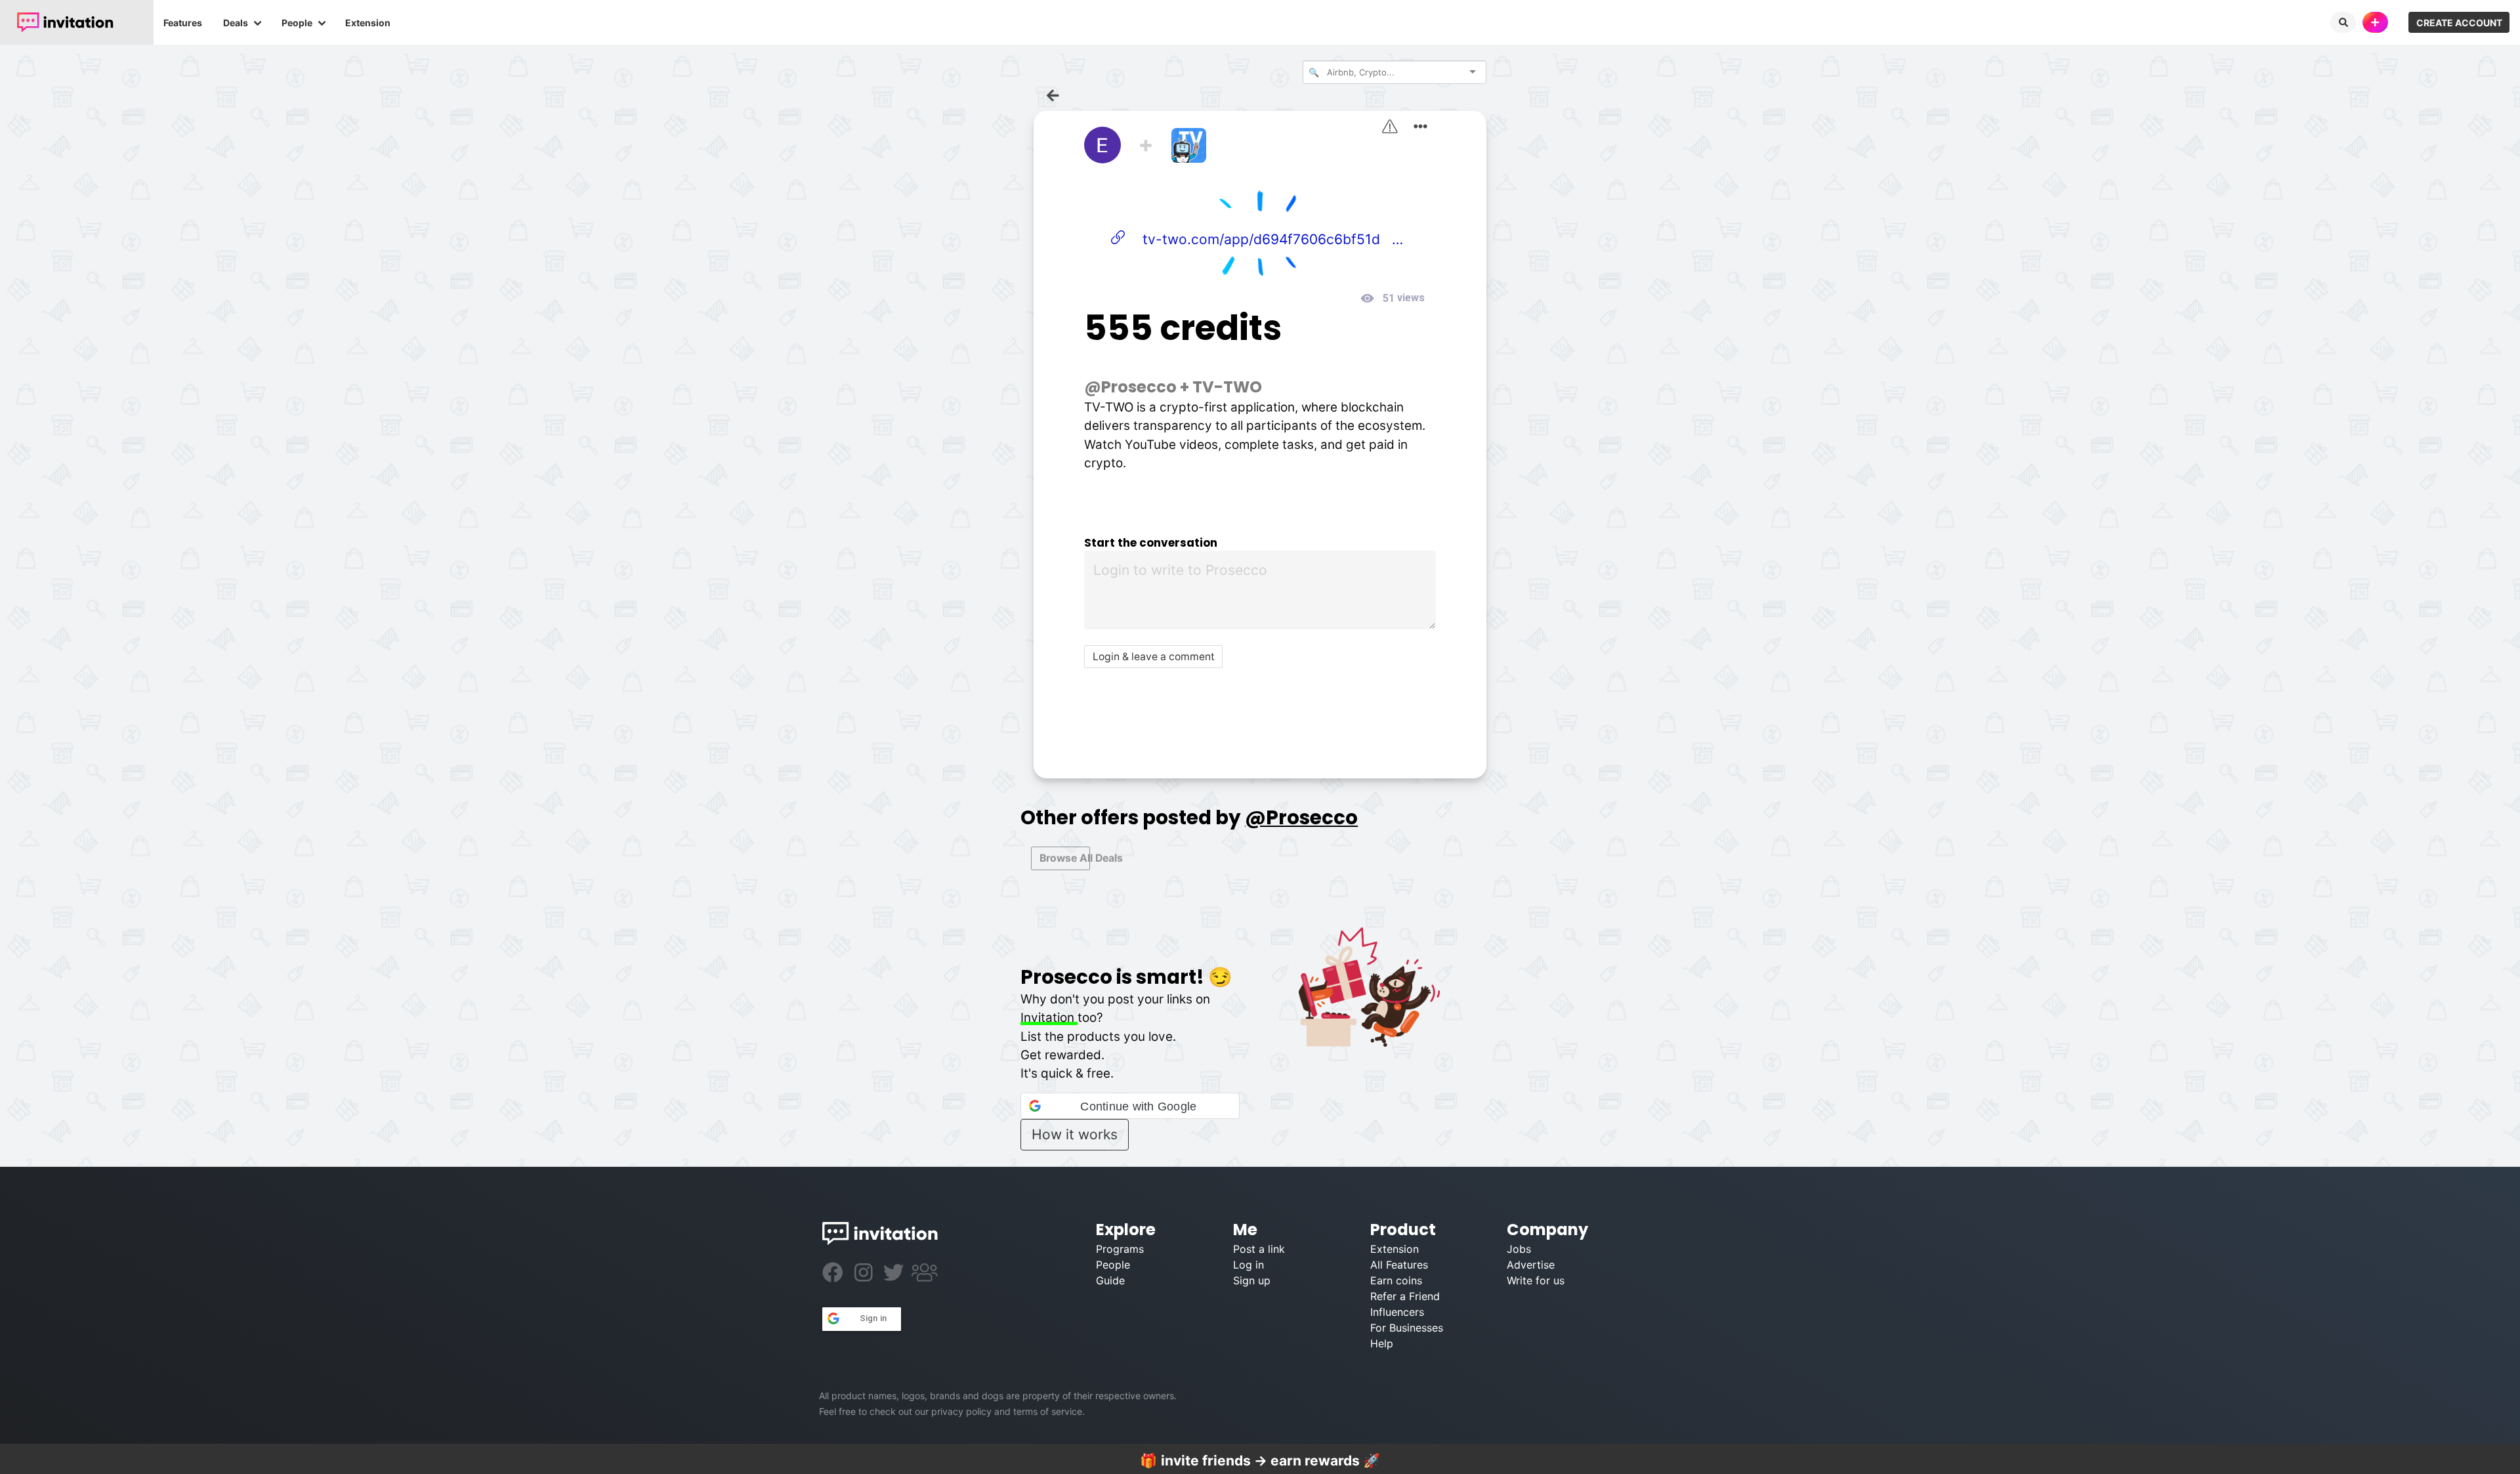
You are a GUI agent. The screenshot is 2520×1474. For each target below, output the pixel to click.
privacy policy (961, 1411)
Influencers (1397, 1312)
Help (1382, 1343)
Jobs (1519, 1249)
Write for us (1536, 1280)
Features (183, 23)
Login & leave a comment (1154, 657)
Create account (2459, 23)
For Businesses (1407, 1328)
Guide (1110, 1280)
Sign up (1252, 1280)
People (297, 23)
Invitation (1049, 1018)
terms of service (1048, 1411)
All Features (1399, 1265)
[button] (1130, 1106)
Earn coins (1396, 1280)
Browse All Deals (1065, 858)
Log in (1249, 1265)
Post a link (1259, 1249)
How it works (1075, 1134)
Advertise (1531, 1265)
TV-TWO (1227, 387)
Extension (368, 23)
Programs (1120, 1249)
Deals (236, 23)
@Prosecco (1130, 387)
